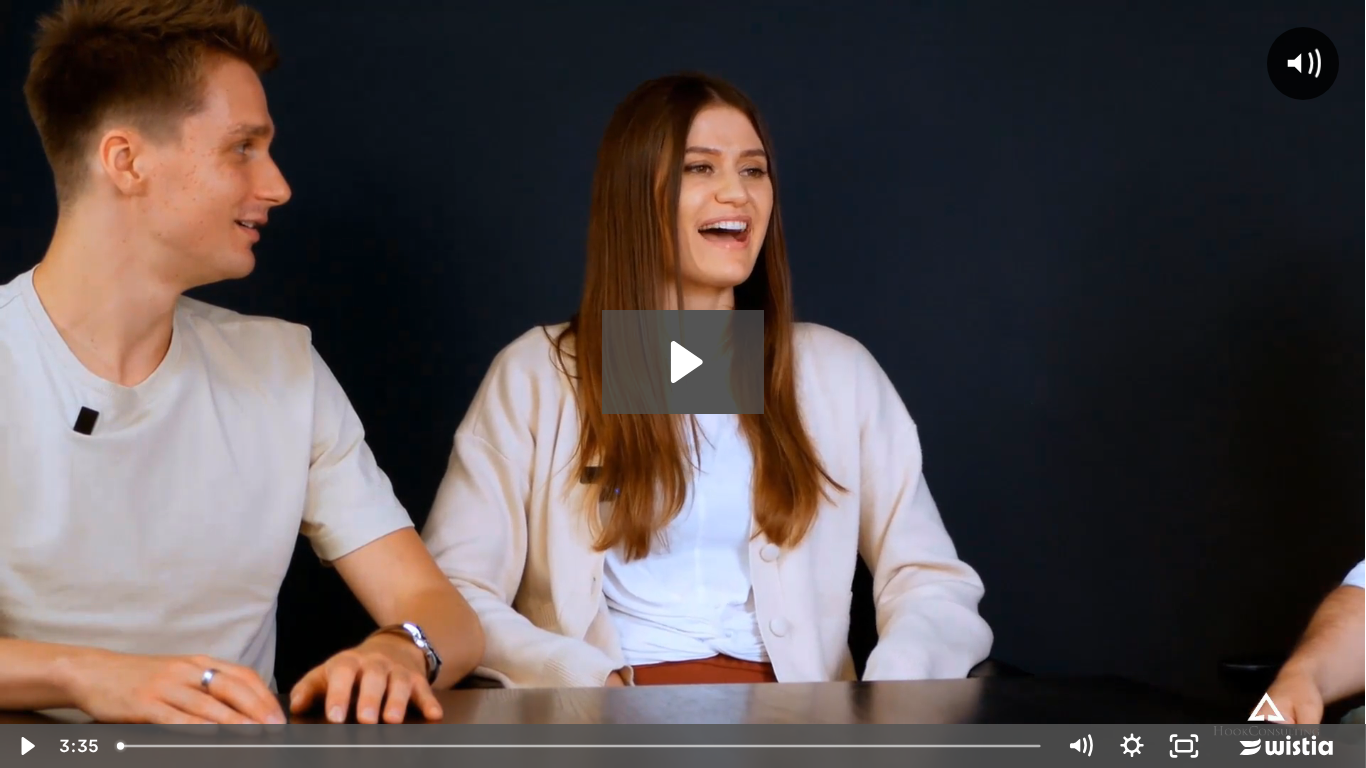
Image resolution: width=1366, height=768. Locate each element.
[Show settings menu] (1132, 746)
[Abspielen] (26, 746)
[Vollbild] (1184, 746)
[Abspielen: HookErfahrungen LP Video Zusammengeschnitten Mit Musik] (683, 362)
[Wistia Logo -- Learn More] (1288, 746)
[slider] (580, 746)
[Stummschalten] (1080, 746)
